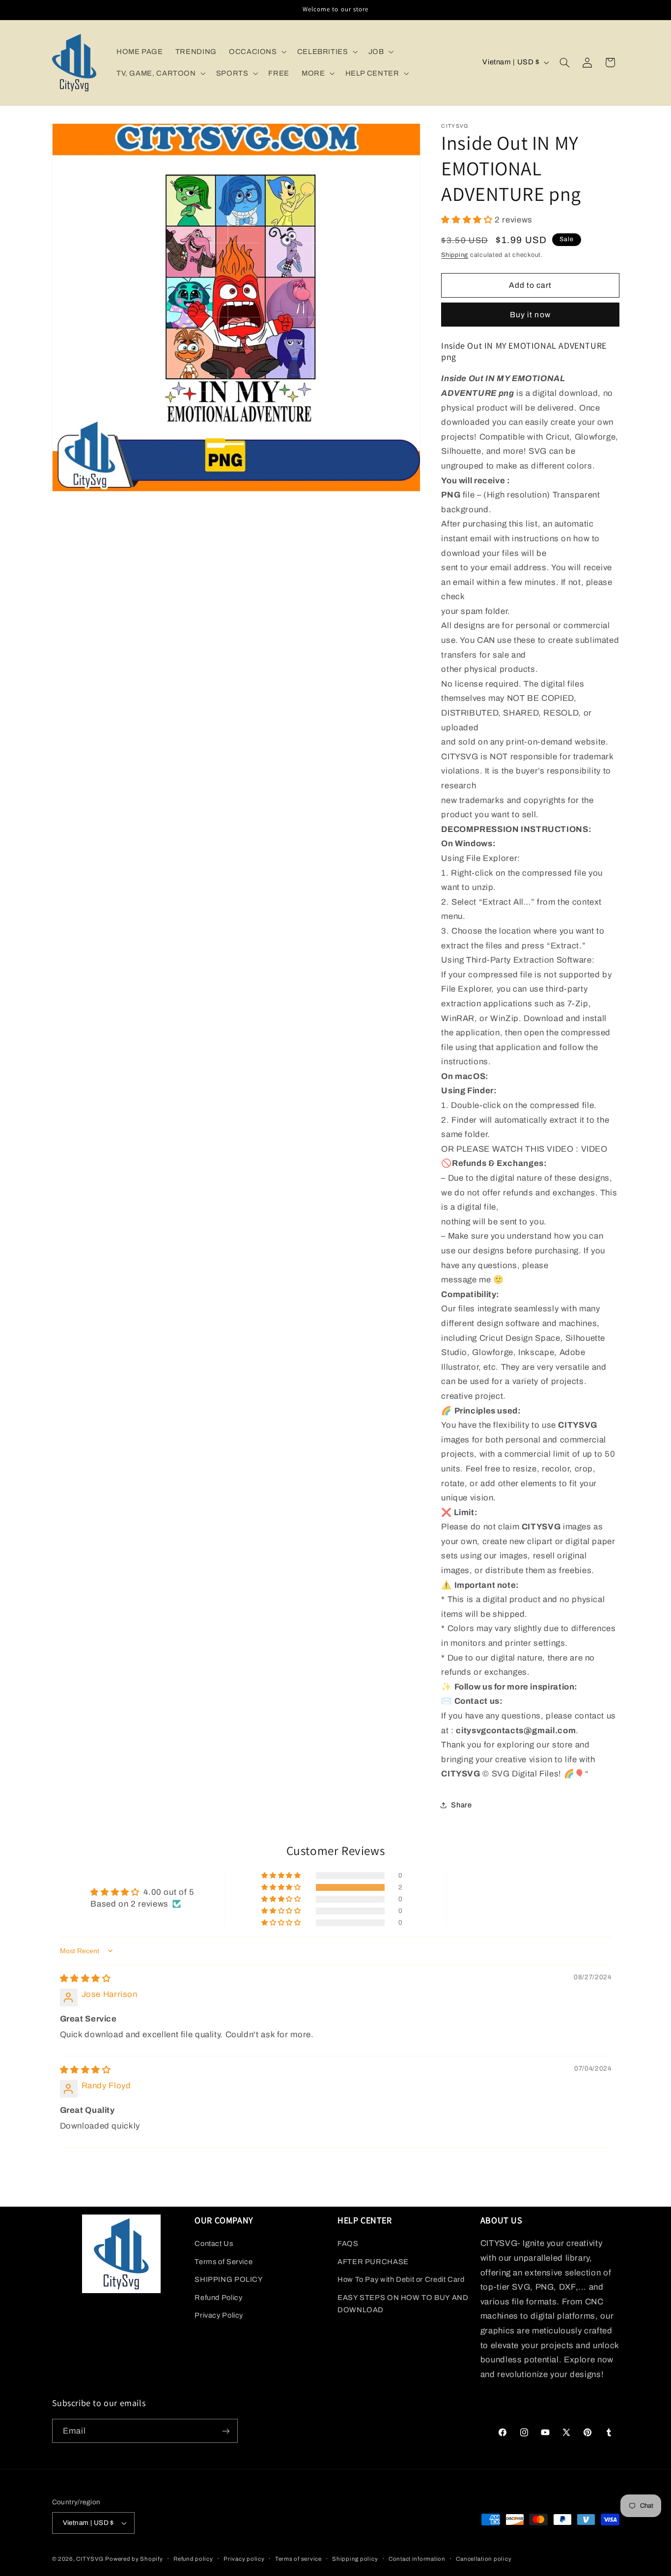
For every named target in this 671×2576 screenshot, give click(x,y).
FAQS (348, 2244)
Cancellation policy (484, 2559)
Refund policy (193, 2559)
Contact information (417, 2559)
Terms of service (298, 2559)
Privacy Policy (219, 2315)
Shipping (455, 254)
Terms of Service (224, 2262)
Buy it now (530, 314)
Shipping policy (355, 2559)
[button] (257, 52)
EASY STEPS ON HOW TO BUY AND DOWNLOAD (403, 2304)
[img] (85, 1979)
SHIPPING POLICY (229, 2279)
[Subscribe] (225, 2431)
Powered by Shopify (134, 2559)
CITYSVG (90, 2559)
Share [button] (461, 1805)
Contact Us (214, 2244)
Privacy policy (244, 2559)
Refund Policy (218, 2298)
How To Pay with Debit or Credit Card (401, 2279)
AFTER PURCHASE (373, 2262)
